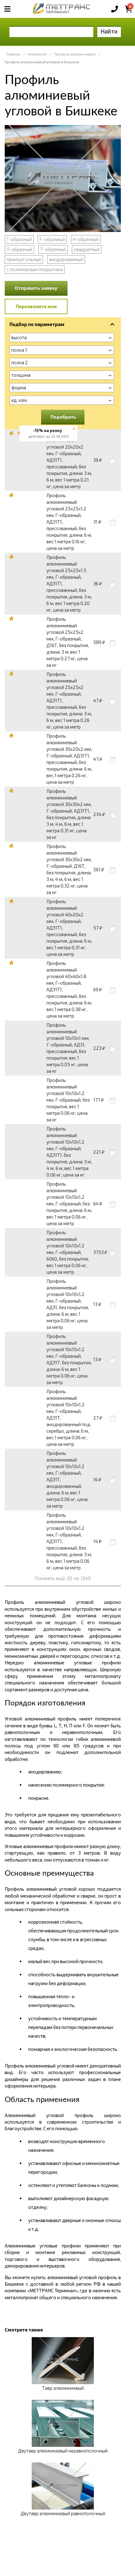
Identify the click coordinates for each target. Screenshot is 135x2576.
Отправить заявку (36, 288)
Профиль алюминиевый (75, 54)
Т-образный (53, 249)
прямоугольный (24, 259)
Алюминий (37, 54)
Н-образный (86, 239)
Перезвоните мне (36, 306)
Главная (13, 54)
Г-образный (19, 239)
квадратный (87, 249)
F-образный (52, 239)
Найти (109, 31)
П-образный (19, 249)
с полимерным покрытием (35, 269)
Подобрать (63, 417)
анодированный (66, 259)
